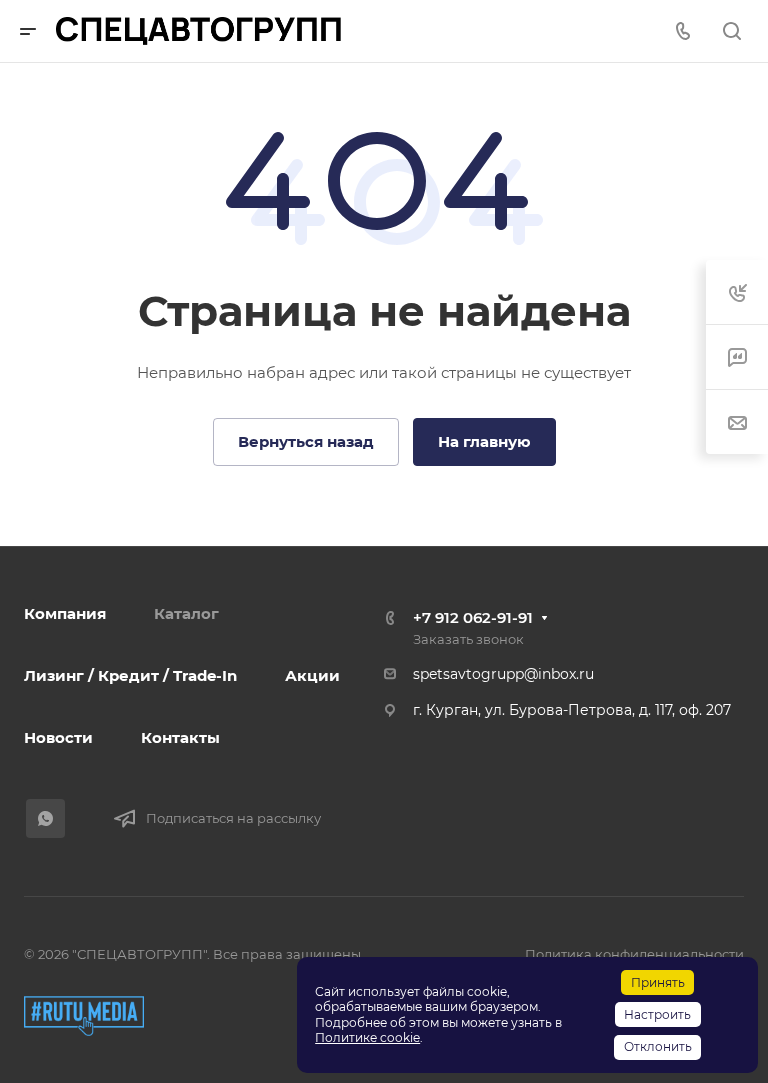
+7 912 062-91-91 (473, 617)
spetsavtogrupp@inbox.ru (503, 674)
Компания (65, 613)
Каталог (186, 613)
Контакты (180, 737)
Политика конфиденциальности (634, 954)
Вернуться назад (306, 441)
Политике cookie (367, 1037)
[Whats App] (45, 818)
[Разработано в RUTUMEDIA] (84, 1016)
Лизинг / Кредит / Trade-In (130, 675)
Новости (58, 737)
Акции (312, 675)
